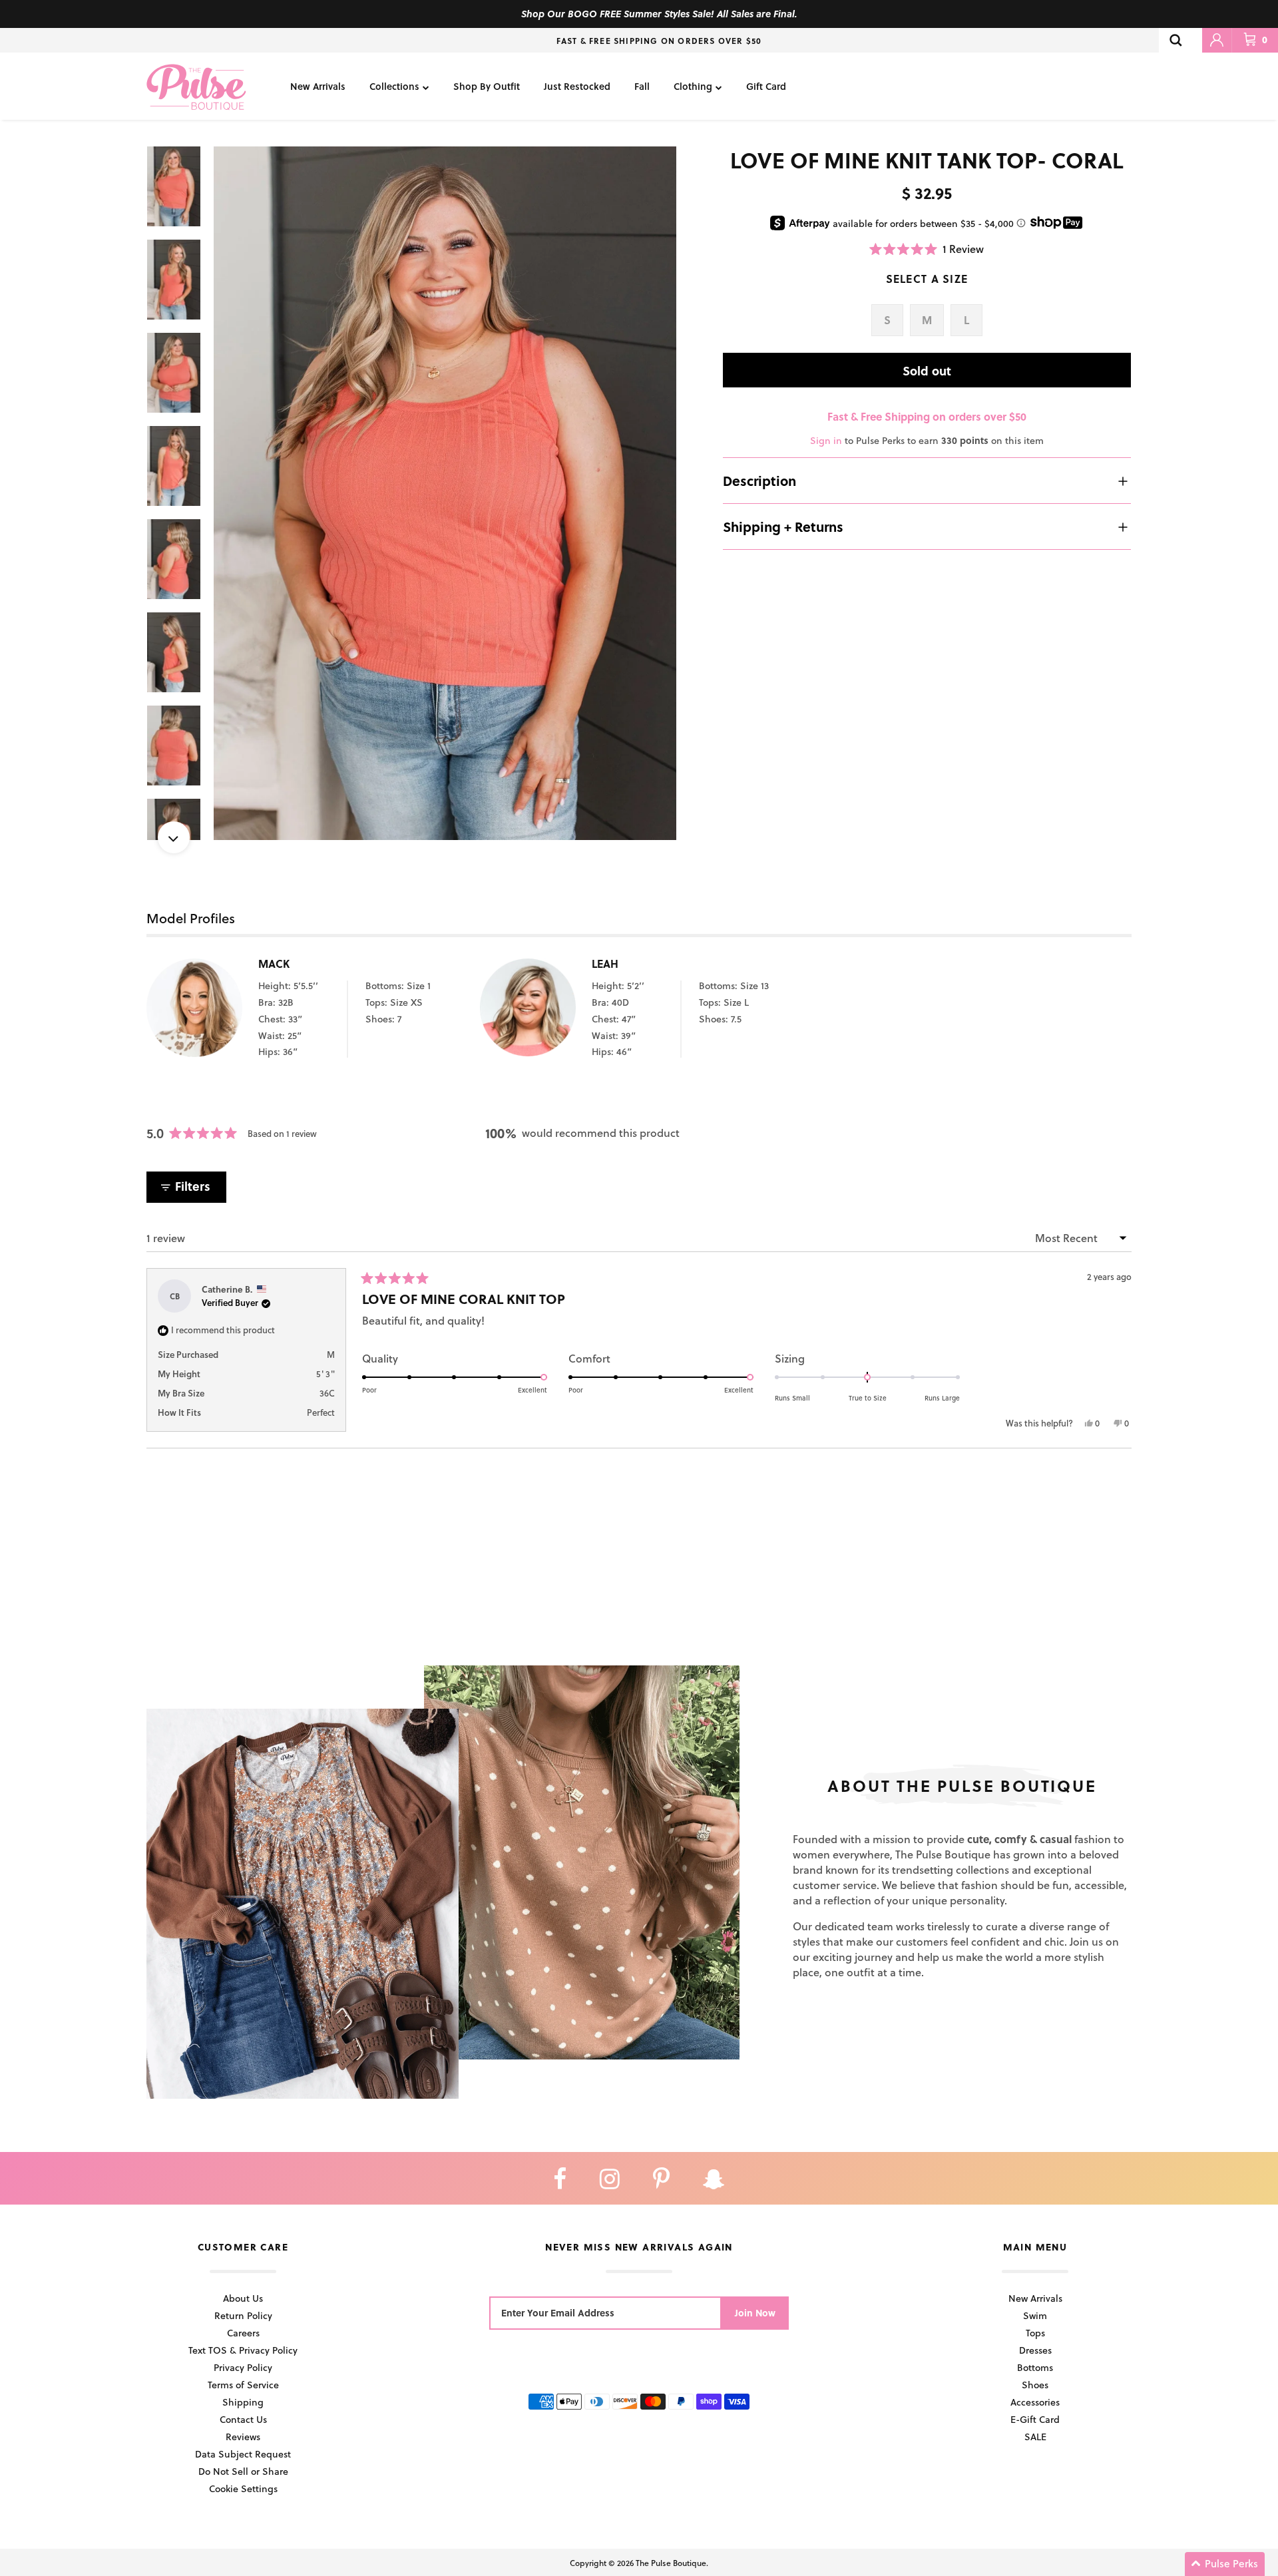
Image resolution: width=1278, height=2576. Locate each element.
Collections (394, 86)
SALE (1035, 2437)
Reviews (243, 2437)
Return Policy (243, 2315)
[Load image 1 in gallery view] (445, 494)
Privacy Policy (243, 2367)
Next (174, 837)
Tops (1035, 2333)
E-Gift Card (1035, 2419)
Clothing (693, 86)
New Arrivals (318, 86)
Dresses (1035, 2350)
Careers (243, 2333)
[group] (445, 494)
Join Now (755, 2313)
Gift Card (766, 86)
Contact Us (243, 2419)
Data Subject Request (243, 2454)
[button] (927, 249)
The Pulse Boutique (671, 2563)
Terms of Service (243, 2385)
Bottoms (1035, 2367)
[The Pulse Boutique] (196, 86)
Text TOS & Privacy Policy (243, 2350)
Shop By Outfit (487, 86)
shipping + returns (783, 527)
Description (759, 481)
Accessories (1035, 2402)
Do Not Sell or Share (243, 2471)
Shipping (243, 2402)
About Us (243, 2298)
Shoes (1035, 2385)
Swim (1035, 2315)
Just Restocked (577, 86)
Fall (642, 86)
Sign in (826, 440)
